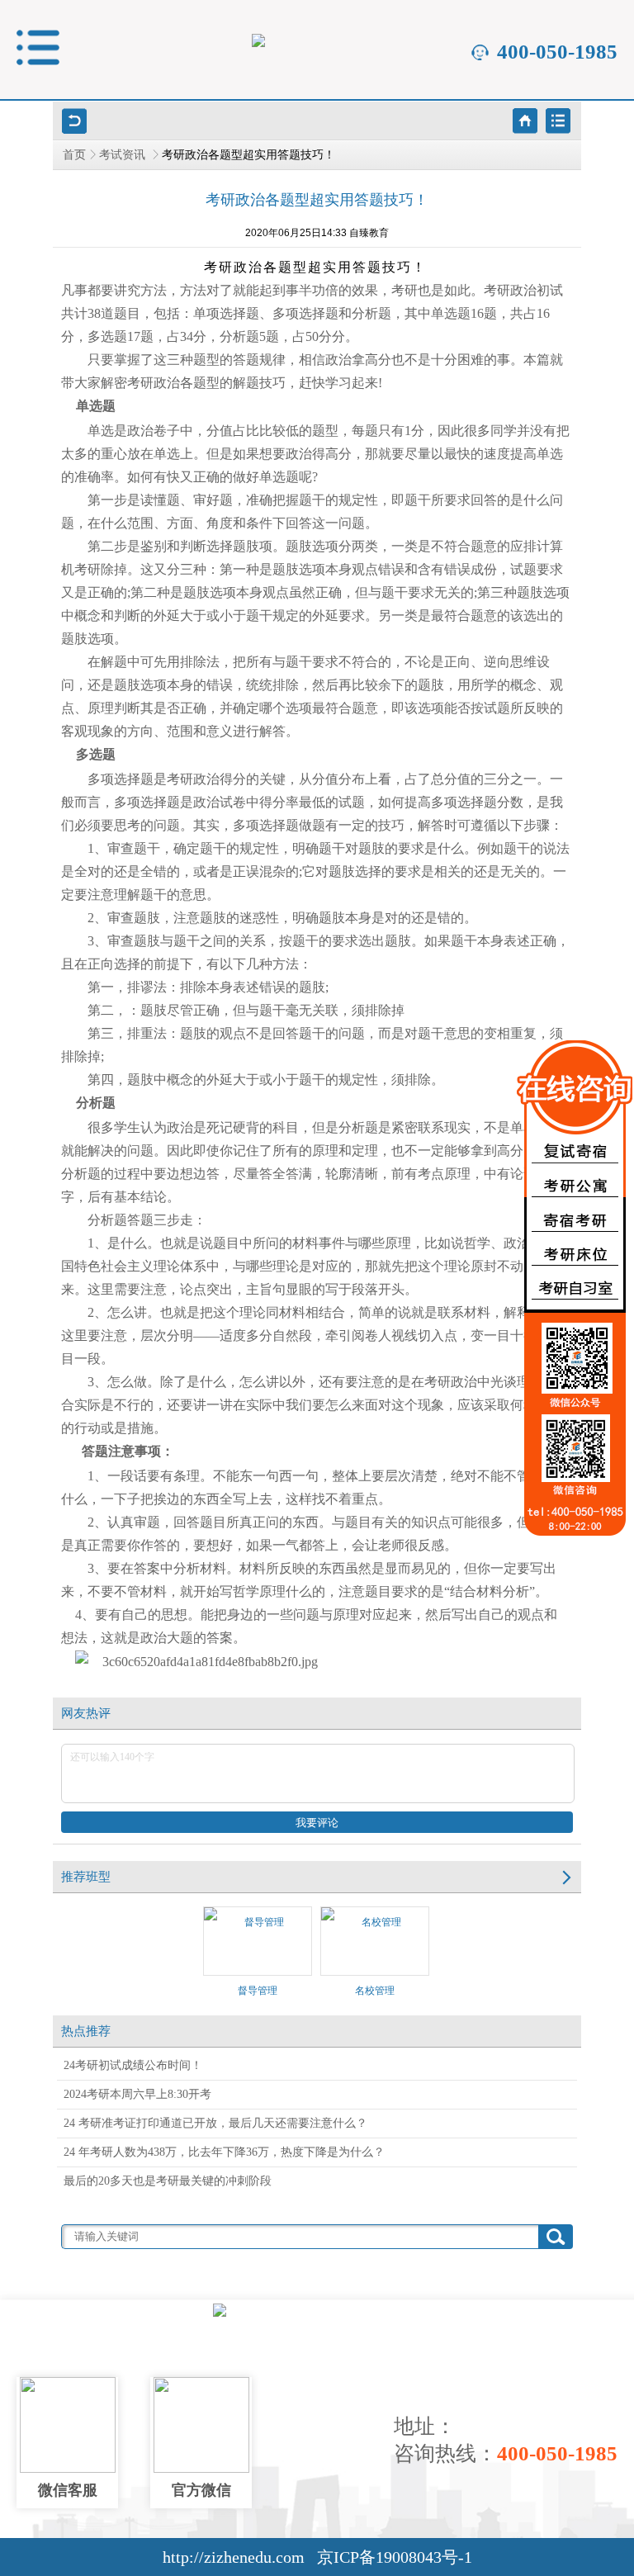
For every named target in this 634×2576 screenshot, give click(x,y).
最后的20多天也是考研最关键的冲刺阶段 (168, 2181)
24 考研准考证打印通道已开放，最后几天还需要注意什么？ (215, 2123)
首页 (74, 155)
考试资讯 (124, 155)
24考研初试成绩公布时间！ (133, 2065)
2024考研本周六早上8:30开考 (137, 2094)
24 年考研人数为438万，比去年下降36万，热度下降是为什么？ (224, 2152)
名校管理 (375, 1991)
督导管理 (258, 1991)
